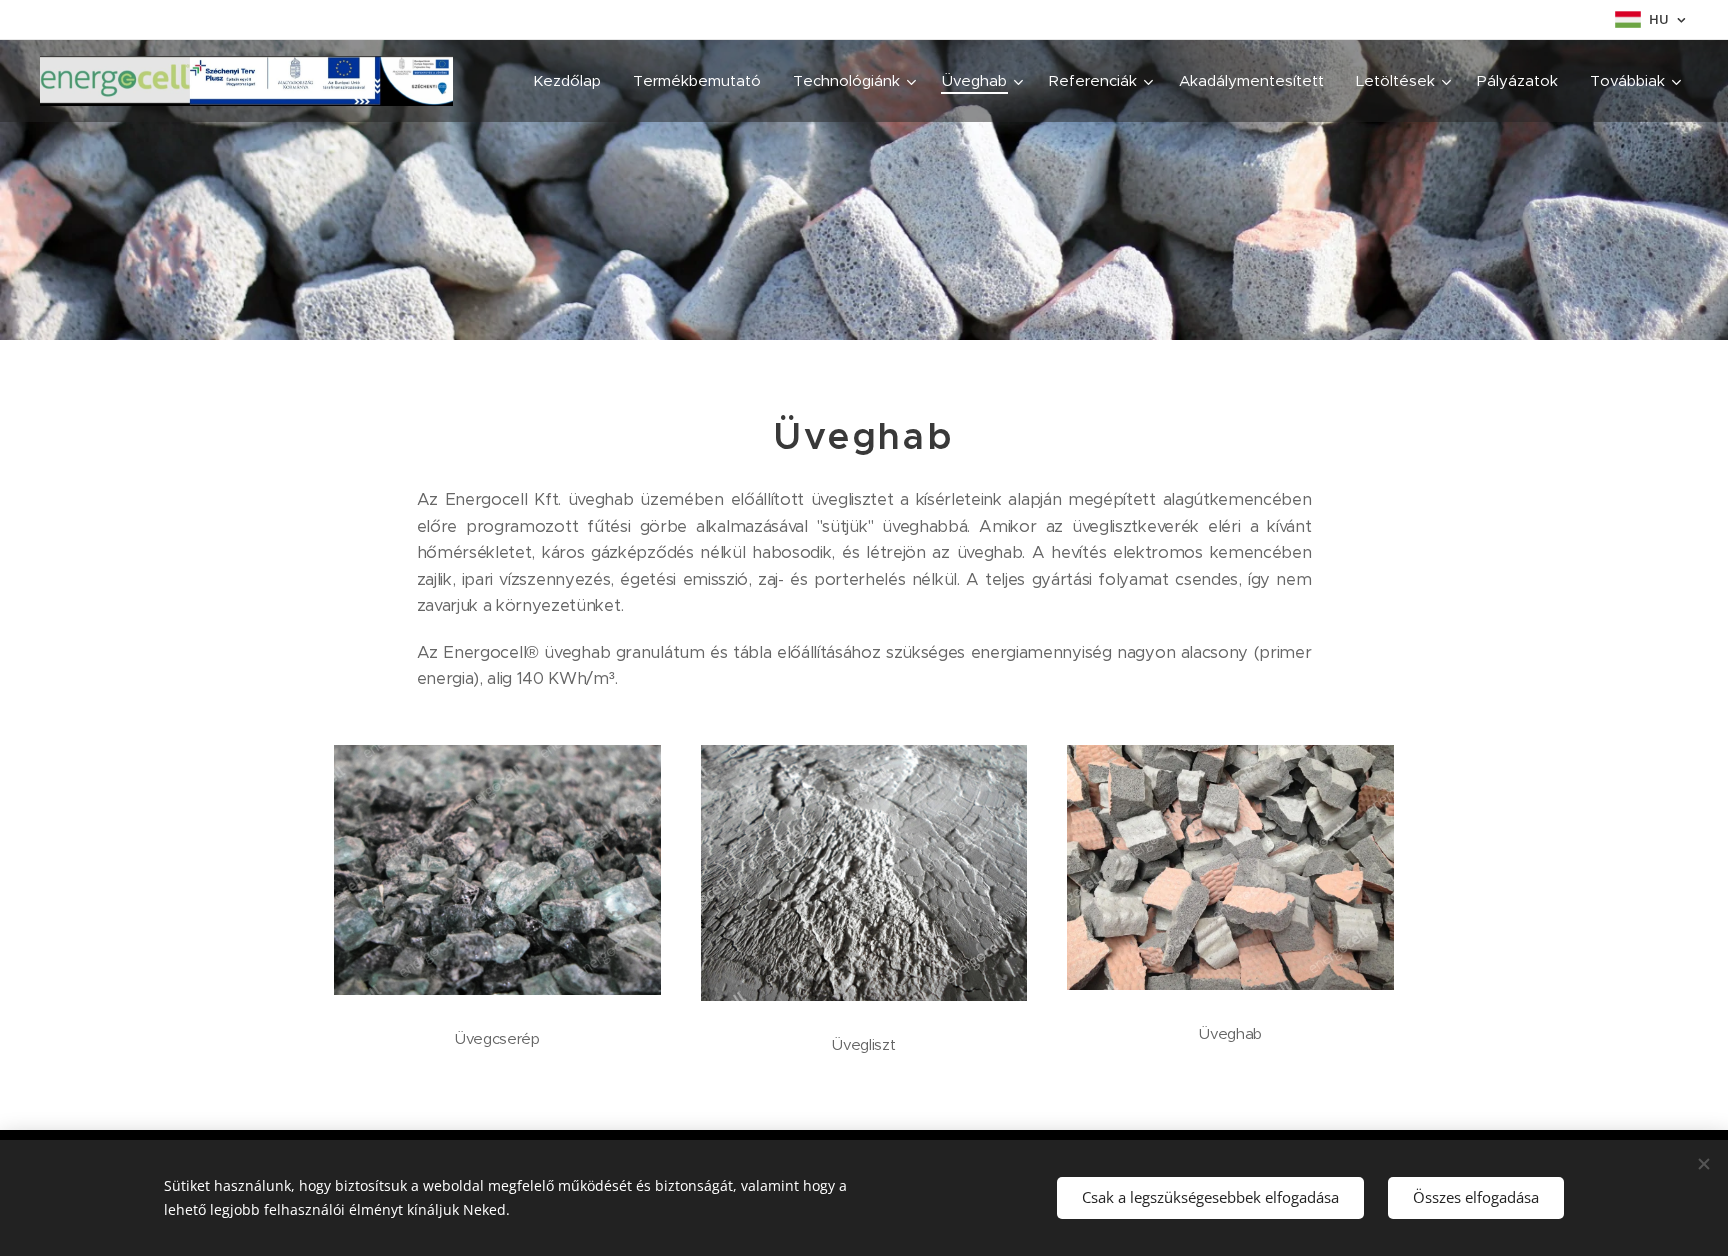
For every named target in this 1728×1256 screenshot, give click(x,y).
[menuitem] (572, 81)
